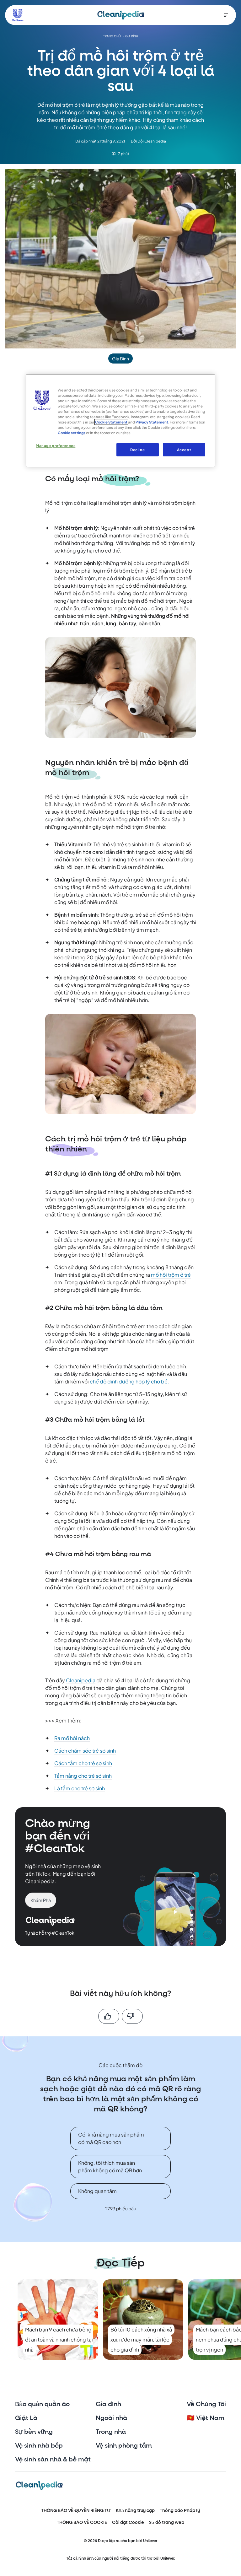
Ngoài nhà (111, 2418)
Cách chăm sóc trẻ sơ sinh (85, 1751)
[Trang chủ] (121, 15)
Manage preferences (56, 446)
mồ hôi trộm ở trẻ (171, 1275)
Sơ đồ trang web (167, 2522)
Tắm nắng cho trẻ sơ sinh (83, 1776)
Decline (137, 450)
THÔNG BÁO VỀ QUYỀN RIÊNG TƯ (76, 2511)
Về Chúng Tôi (206, 2404)
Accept (184, 450)
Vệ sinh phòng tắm (124, 2446)
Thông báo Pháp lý (180, 2511)
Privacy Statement (152, 422)
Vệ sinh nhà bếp (39, 2446)
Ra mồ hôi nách (72, 1738)
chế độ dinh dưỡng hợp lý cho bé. (129, 1381)
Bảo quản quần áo (42, 2404)
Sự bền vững (34, 2432)
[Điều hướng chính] (226, 15)
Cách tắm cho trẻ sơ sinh (83, 1763)
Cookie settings (72, 433)
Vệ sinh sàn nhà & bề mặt (53, 2460)
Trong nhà (111, 2432)
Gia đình (108, 2404)
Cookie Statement (111, 422)
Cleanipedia (81, 1680)
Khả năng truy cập (135, 2511)
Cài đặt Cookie (128, 2522)
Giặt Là (26, 2418)
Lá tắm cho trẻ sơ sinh (80, 1788)
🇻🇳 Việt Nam (206, 2418)
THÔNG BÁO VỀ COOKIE (82, 2522)
